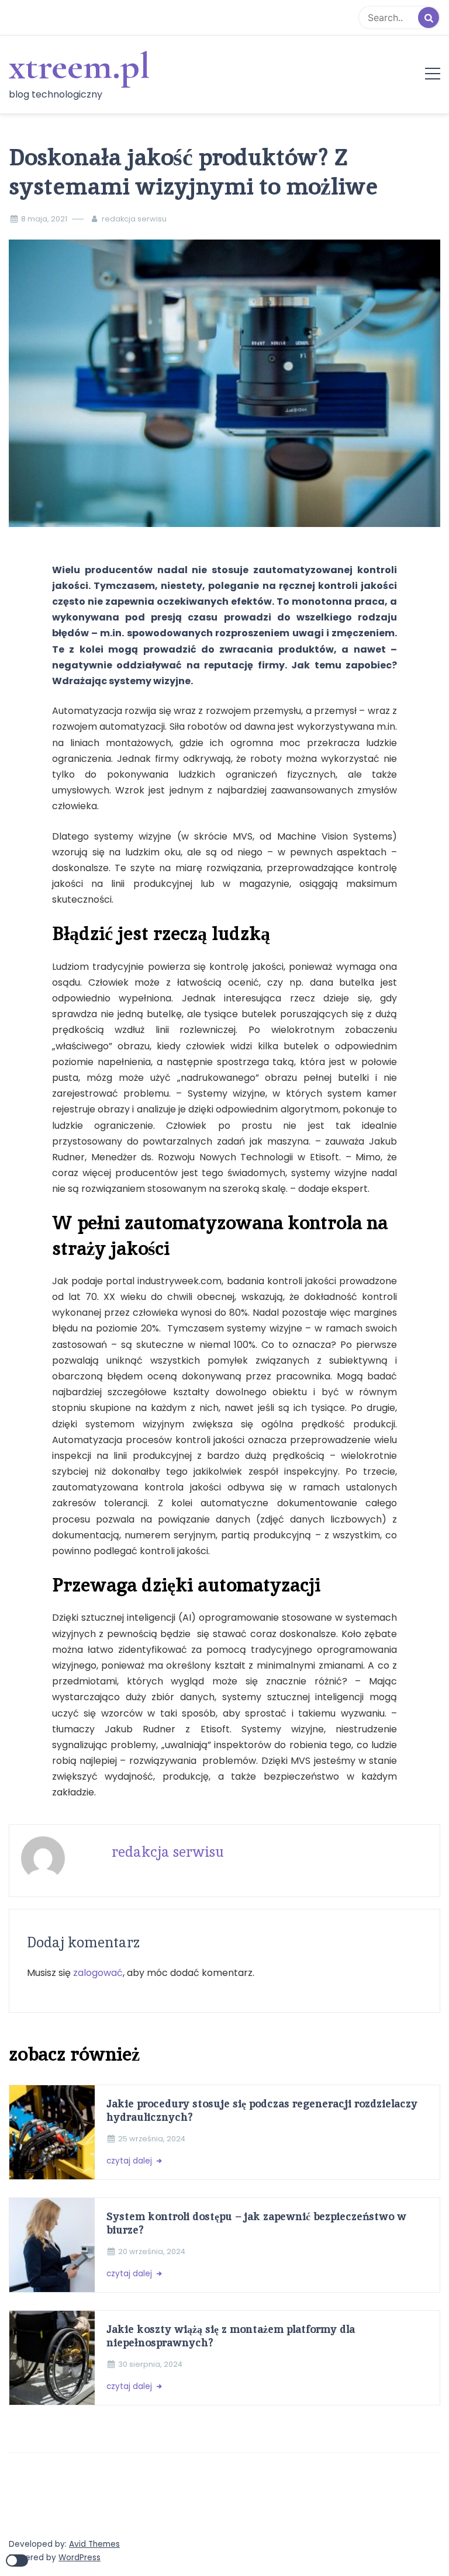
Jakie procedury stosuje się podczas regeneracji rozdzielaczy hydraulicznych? (262, 2110)
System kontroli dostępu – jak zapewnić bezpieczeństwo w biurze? (256, 2223)
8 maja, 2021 (44, 219)
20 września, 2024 (152, 2251)
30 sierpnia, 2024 (150, 2364)
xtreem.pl (79, 66)
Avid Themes (94, 2544)
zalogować (98, 1973)
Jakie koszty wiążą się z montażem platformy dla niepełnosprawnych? (231, 2336)
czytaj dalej (130, 2161)
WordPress (80, 2558)
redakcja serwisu (134, 219)
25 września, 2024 (152, 2139)
